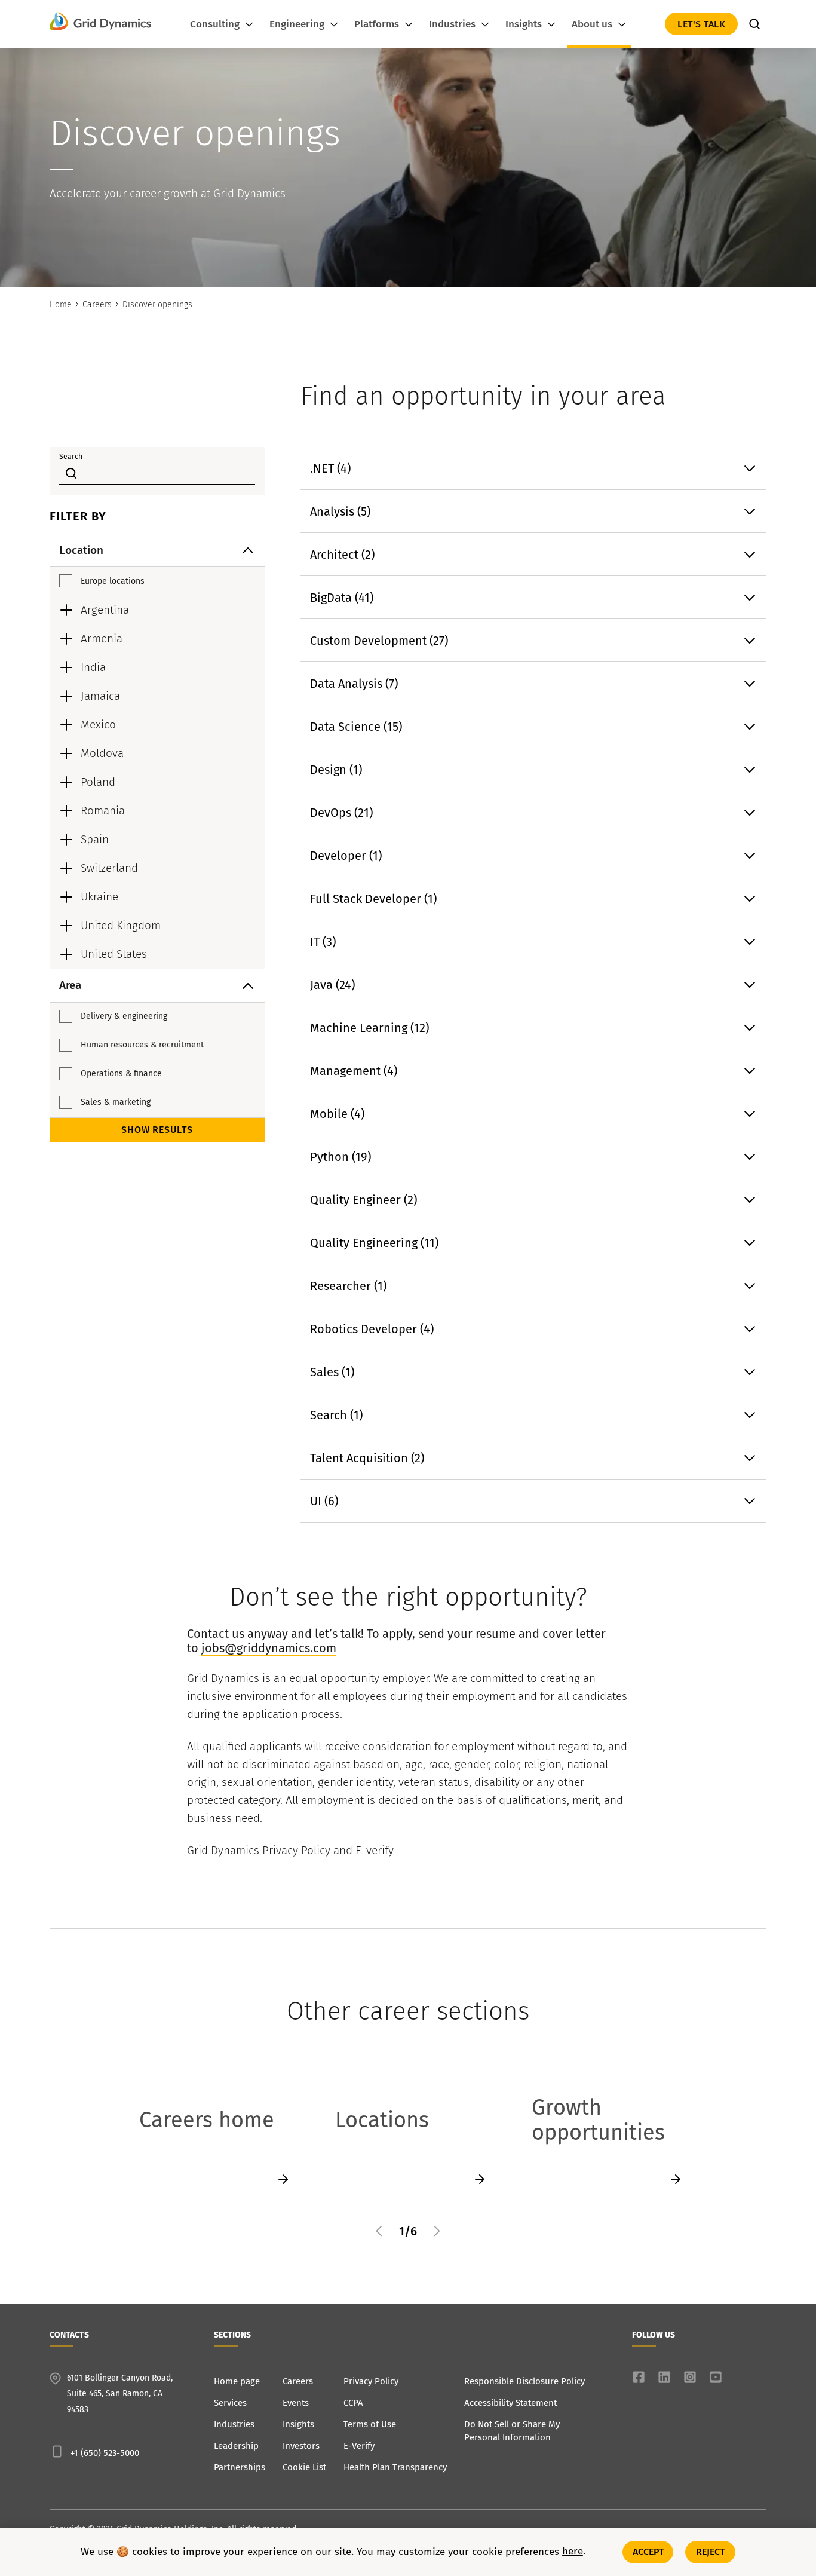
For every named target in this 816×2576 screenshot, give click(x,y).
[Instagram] (690, 2377)
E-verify (375, 1850)
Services (230, 2403)
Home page (237, 2381)
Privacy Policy (371, 2381)
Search (71, 457)
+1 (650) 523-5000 (105, 2453)
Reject (711, 2552)
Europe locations (113, 581)
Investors (301, 2446)
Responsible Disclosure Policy (524, 2381)
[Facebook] (639, 2377)
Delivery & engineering (124, 1016)
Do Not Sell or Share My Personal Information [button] (512, 2431)
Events (296, 2403)
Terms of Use (370, 2424)
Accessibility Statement (510, 2403)
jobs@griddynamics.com (269, 1648)
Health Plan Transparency (395, 2467)
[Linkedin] (664, 2377)
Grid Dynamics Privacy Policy (259, 1850)
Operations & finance (121, 1073)
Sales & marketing (116, 1102)
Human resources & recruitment (142, 1045)
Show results (157, 1130)
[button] (379, 2231)
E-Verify (359, 2446)
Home (61, 304)
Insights (298, 2424)
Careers (97, 304)
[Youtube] (716, 2377)
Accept (648, 2552)
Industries (234, 2424)
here (573, 2552)
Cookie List (304, 2467)
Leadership (236, 2446)
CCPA (353, 2403)
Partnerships (240, 2467)
